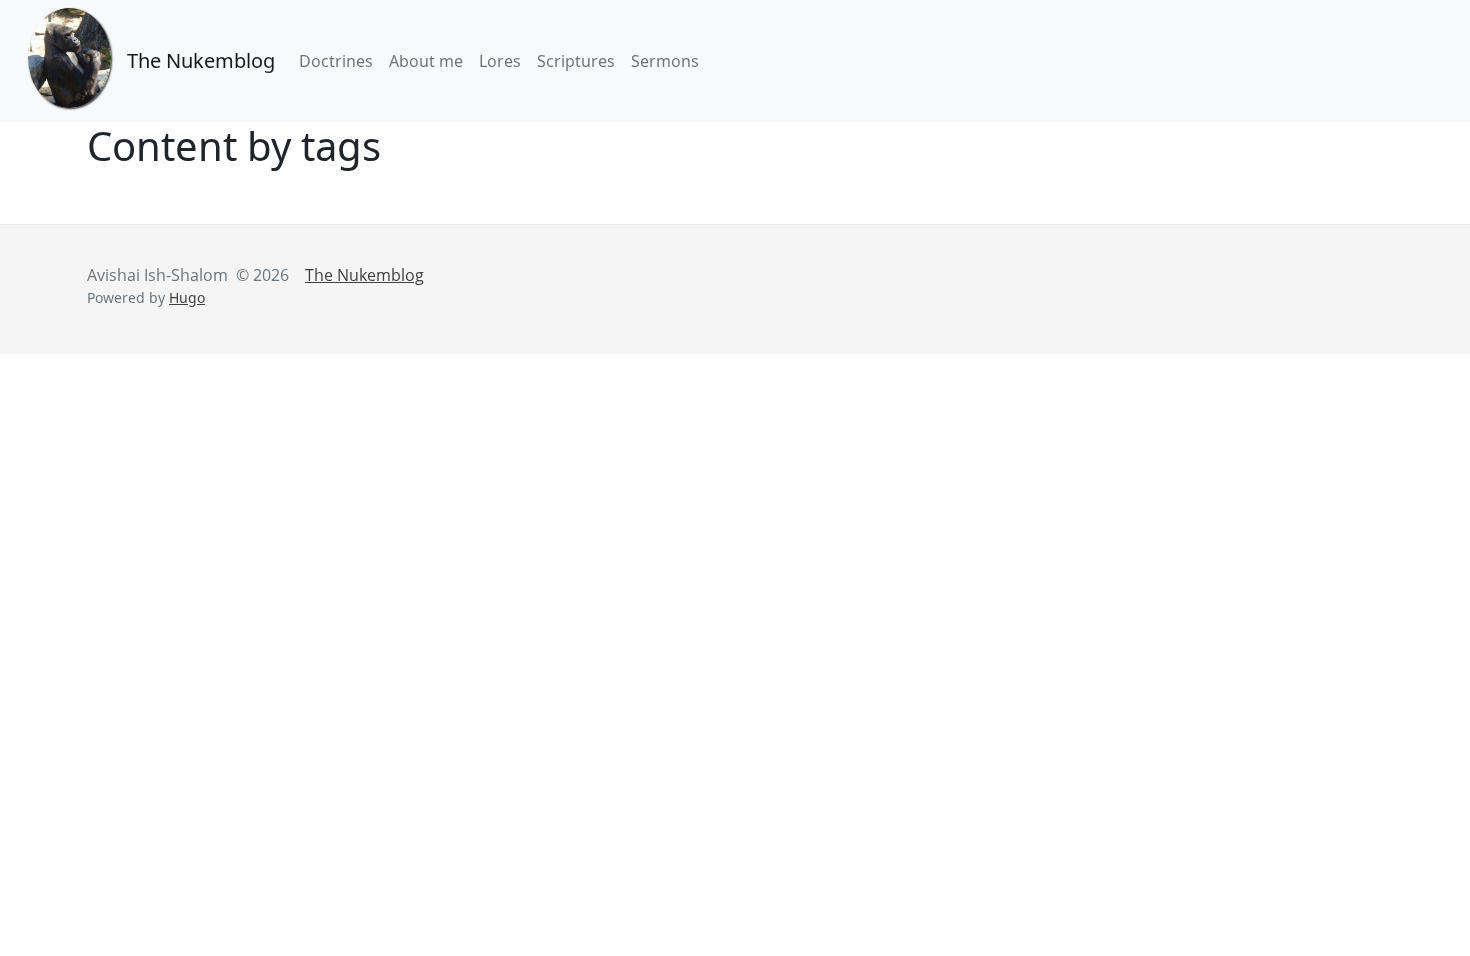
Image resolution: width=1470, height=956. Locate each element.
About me (426, 61)
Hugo (187, 297)
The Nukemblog (201, 60)
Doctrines (336, 61)
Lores (500, 61)
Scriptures (576, 61)
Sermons (665, 61)
